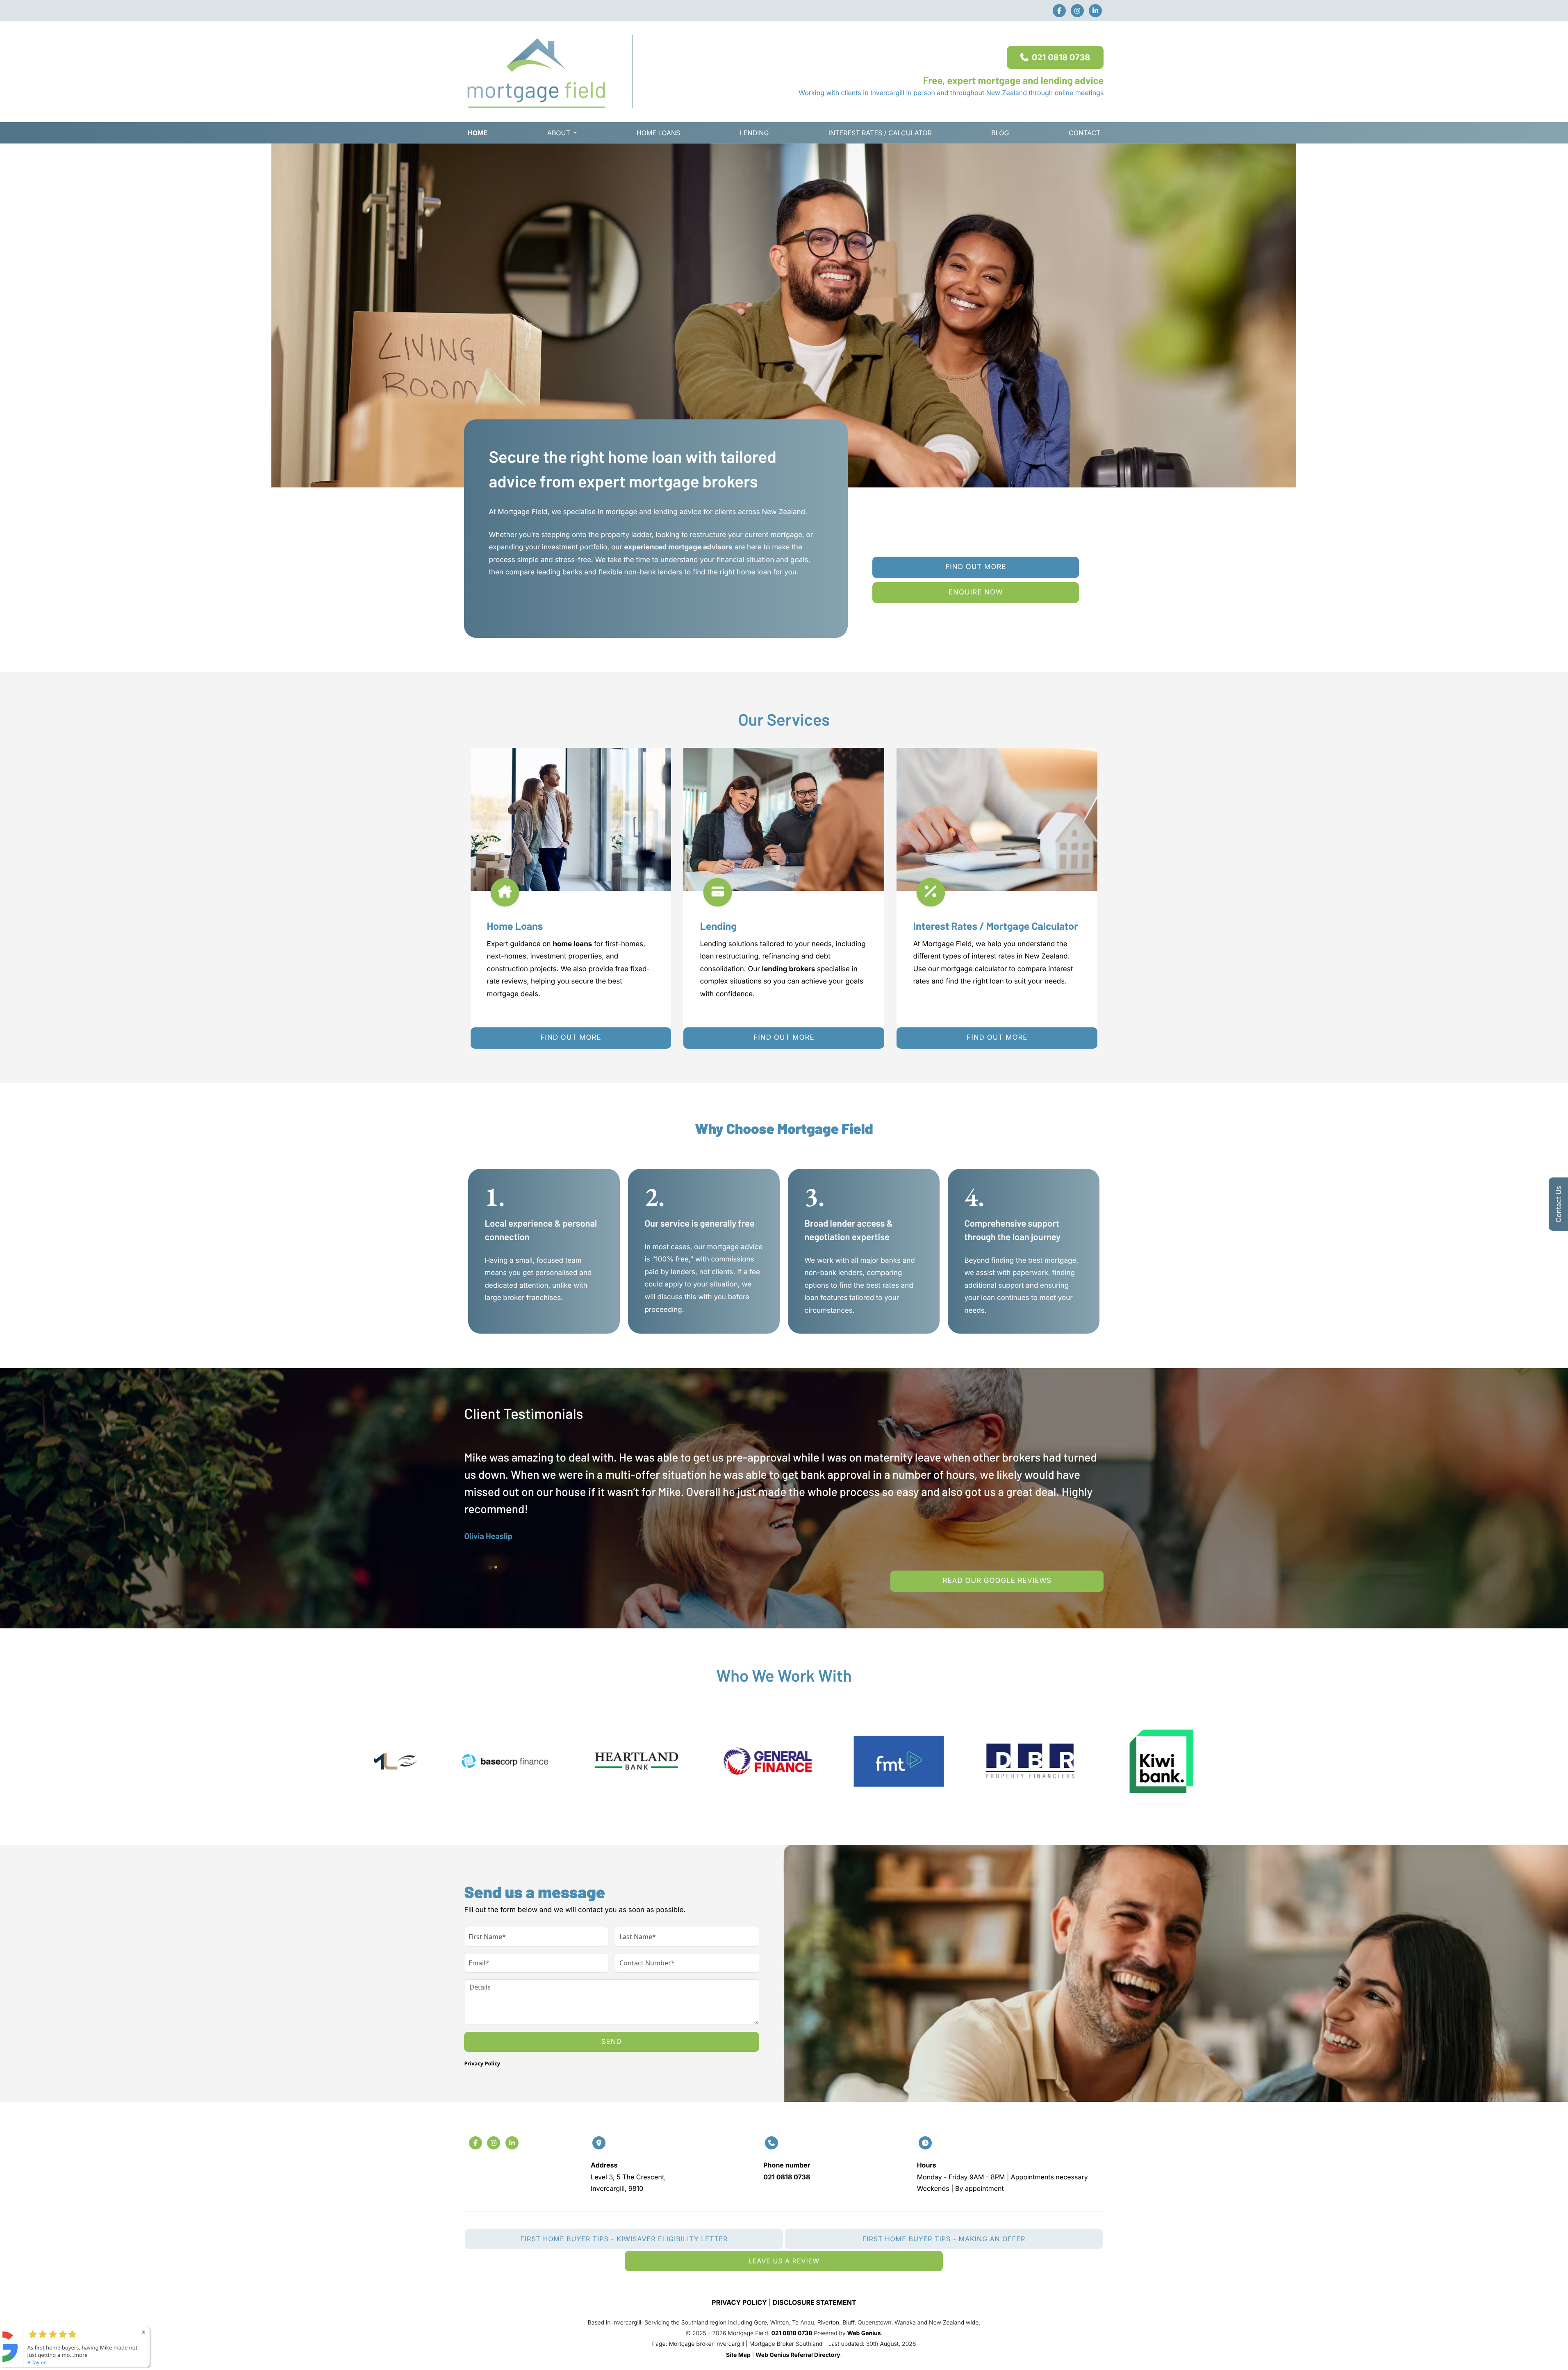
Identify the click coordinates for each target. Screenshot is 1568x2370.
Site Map (738, 2355)
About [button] (559, 133)
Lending (754, 133)
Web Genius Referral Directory (798, 2355)
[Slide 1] (490, 1567)
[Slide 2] (496, 1567)
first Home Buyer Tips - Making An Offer (944, 2239)
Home (477, 133)
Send (612, 2042)
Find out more (976, 567)
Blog (1000, 133)
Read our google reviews (997, 1581)
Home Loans (658, 133)
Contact (1084, 133)
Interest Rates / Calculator (880, 133)
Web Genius (864, 2333)
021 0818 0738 (1061, 57)
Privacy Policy (482, 2063)
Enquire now (976, 592)
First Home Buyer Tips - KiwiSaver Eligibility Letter (624, 2239)
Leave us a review (784, 2261)
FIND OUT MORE (571, 1038)
